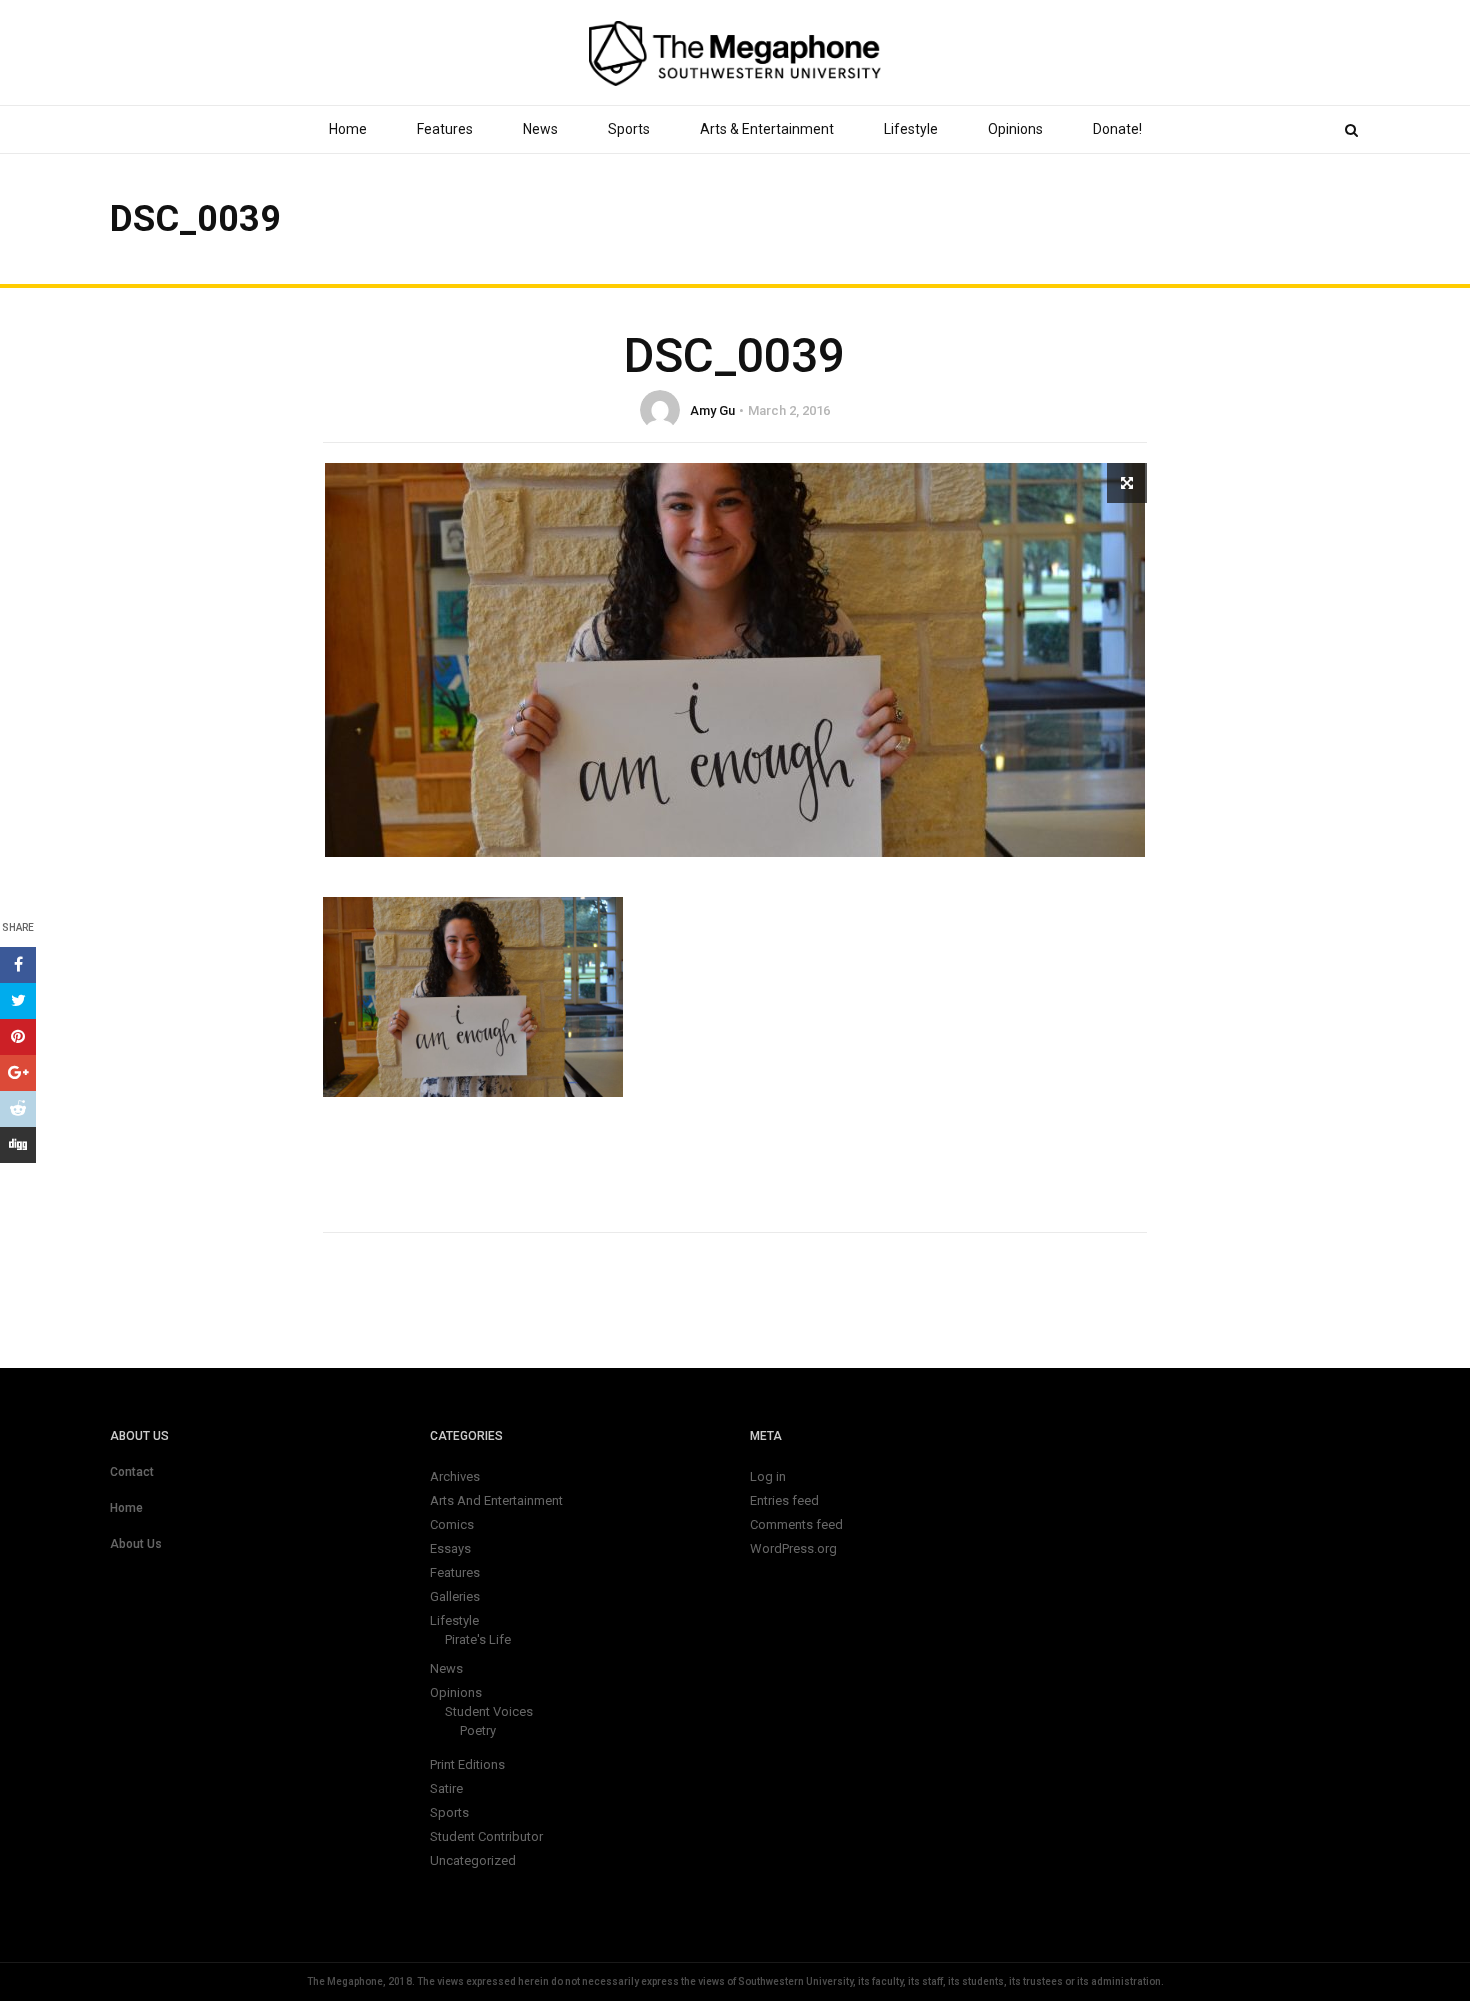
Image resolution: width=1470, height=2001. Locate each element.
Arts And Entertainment (496, 1500)
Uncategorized (473, 1860)
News (540, 129)
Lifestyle (911, 129)
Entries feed (784, 1500)
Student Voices (489, 1711)
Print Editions (467, 1764)
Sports (629, 129)
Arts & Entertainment (767, 129)
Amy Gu (712, 410)
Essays (450, 1548)
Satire (446, 1788)
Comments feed (796, 1524)
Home (348, 129)
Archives (455, 1476)
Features (445, 129)
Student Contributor (486, 1836)
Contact (132, 1472)
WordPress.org (793, 1548)
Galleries (455, 1596)
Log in (768, 1476)
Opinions (1015, 129)
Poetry (478, 1730)
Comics (452, 1524)
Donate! (1117, 129)
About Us (136, 1544)
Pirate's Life (478, 1639)
